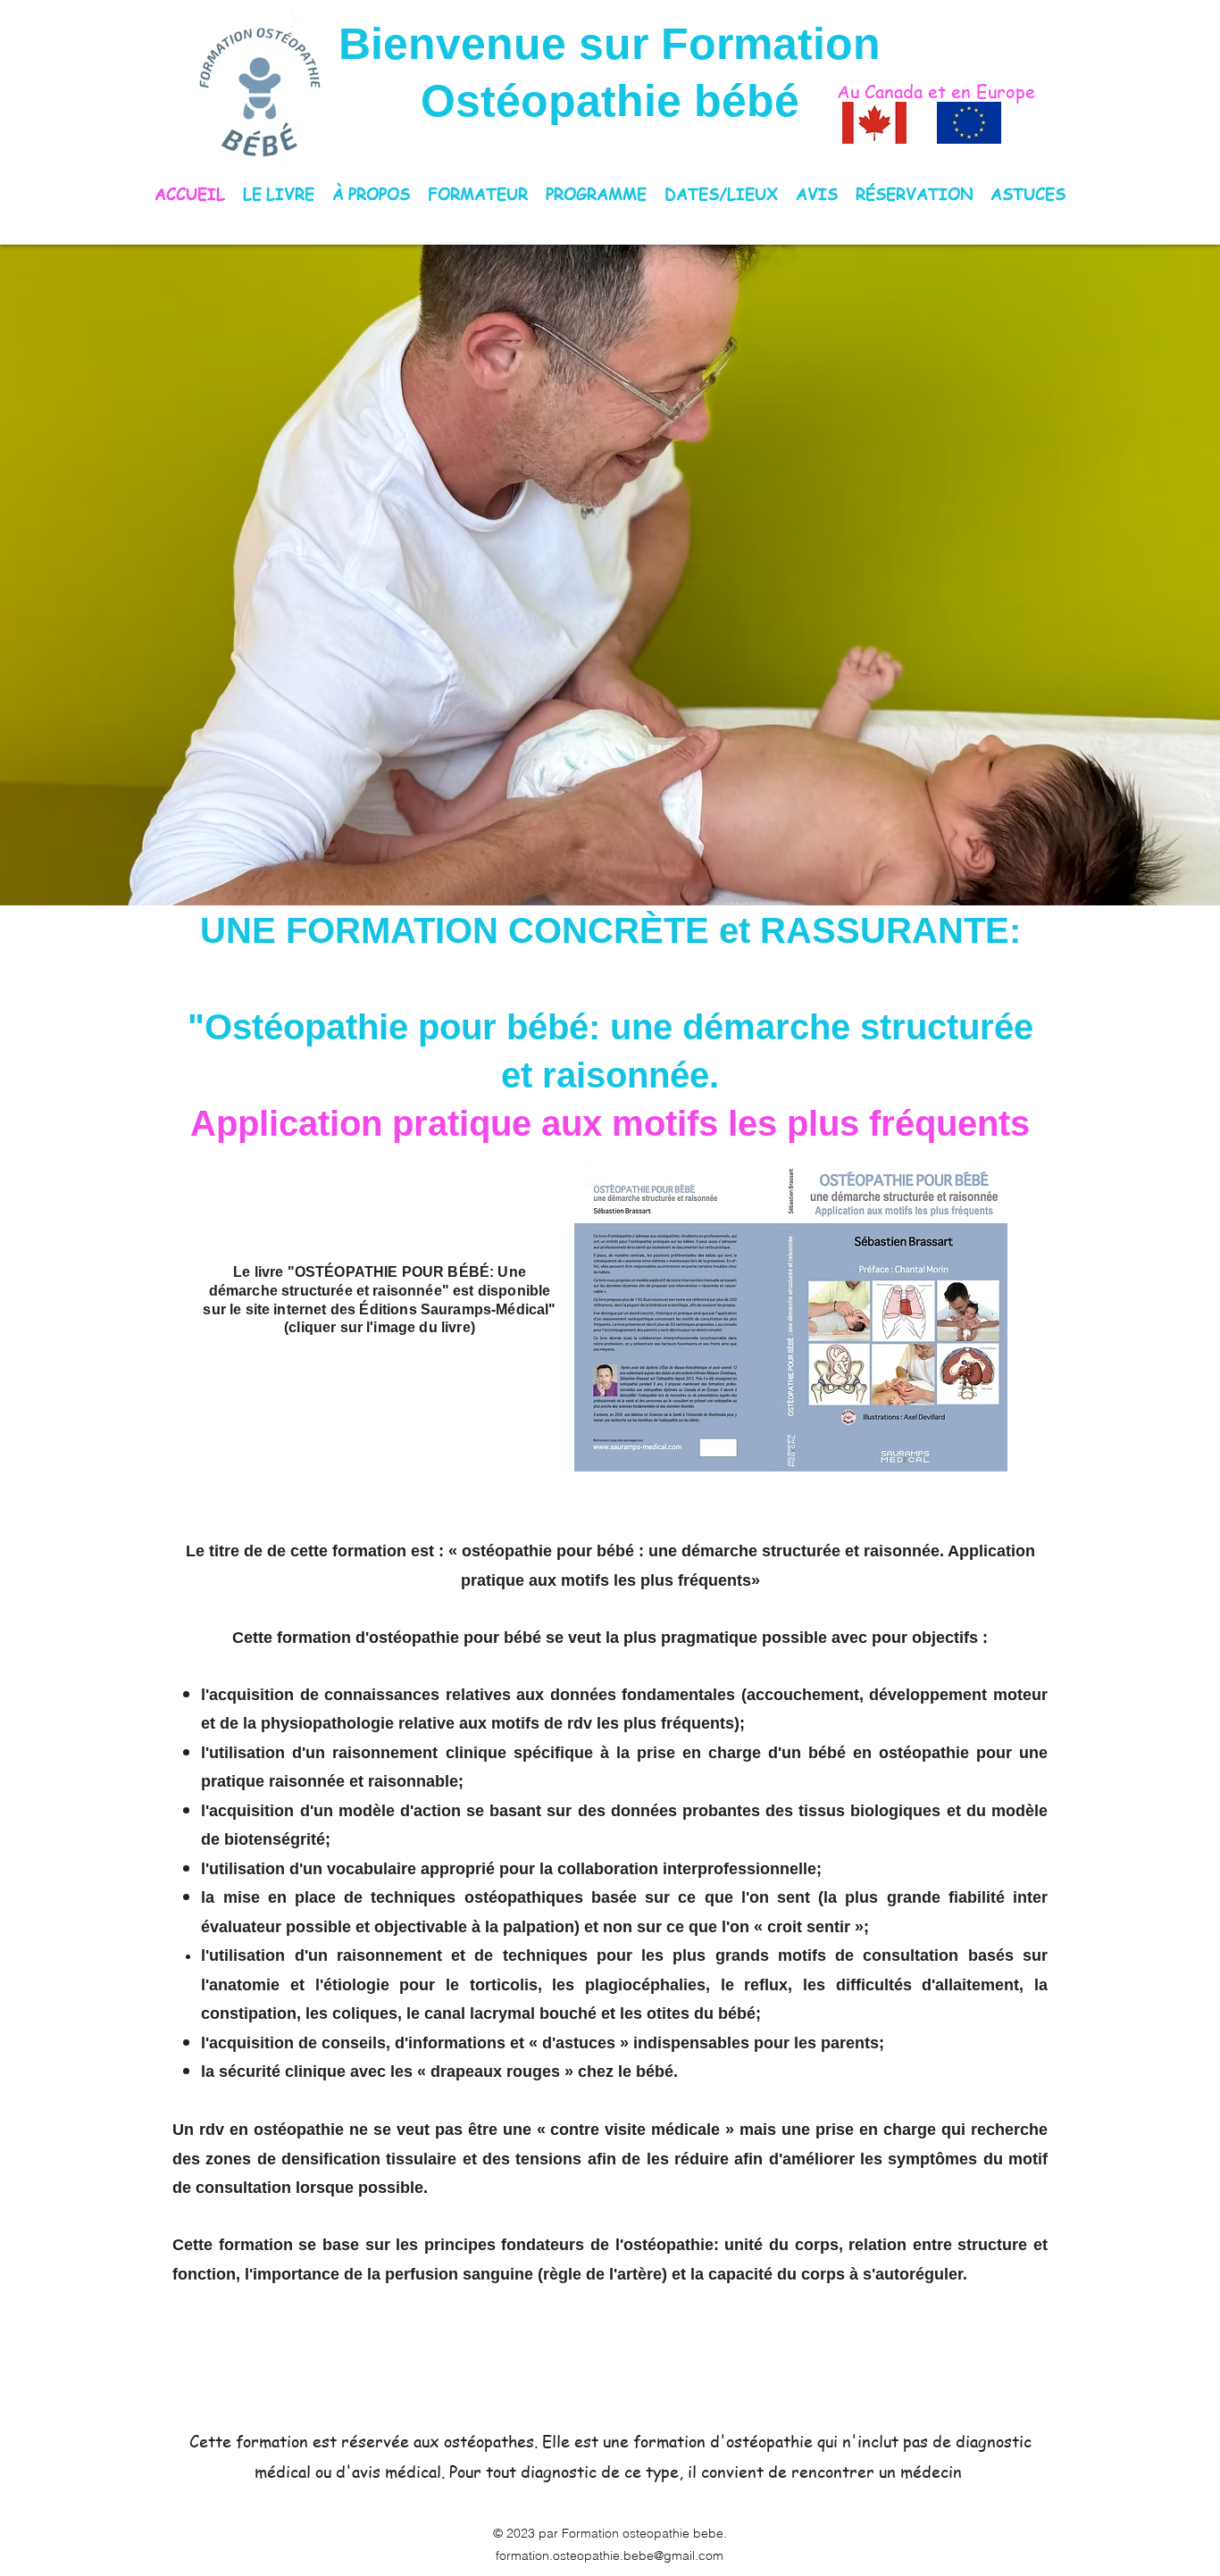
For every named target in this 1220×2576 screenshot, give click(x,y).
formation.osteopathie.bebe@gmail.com (610, 2555)
